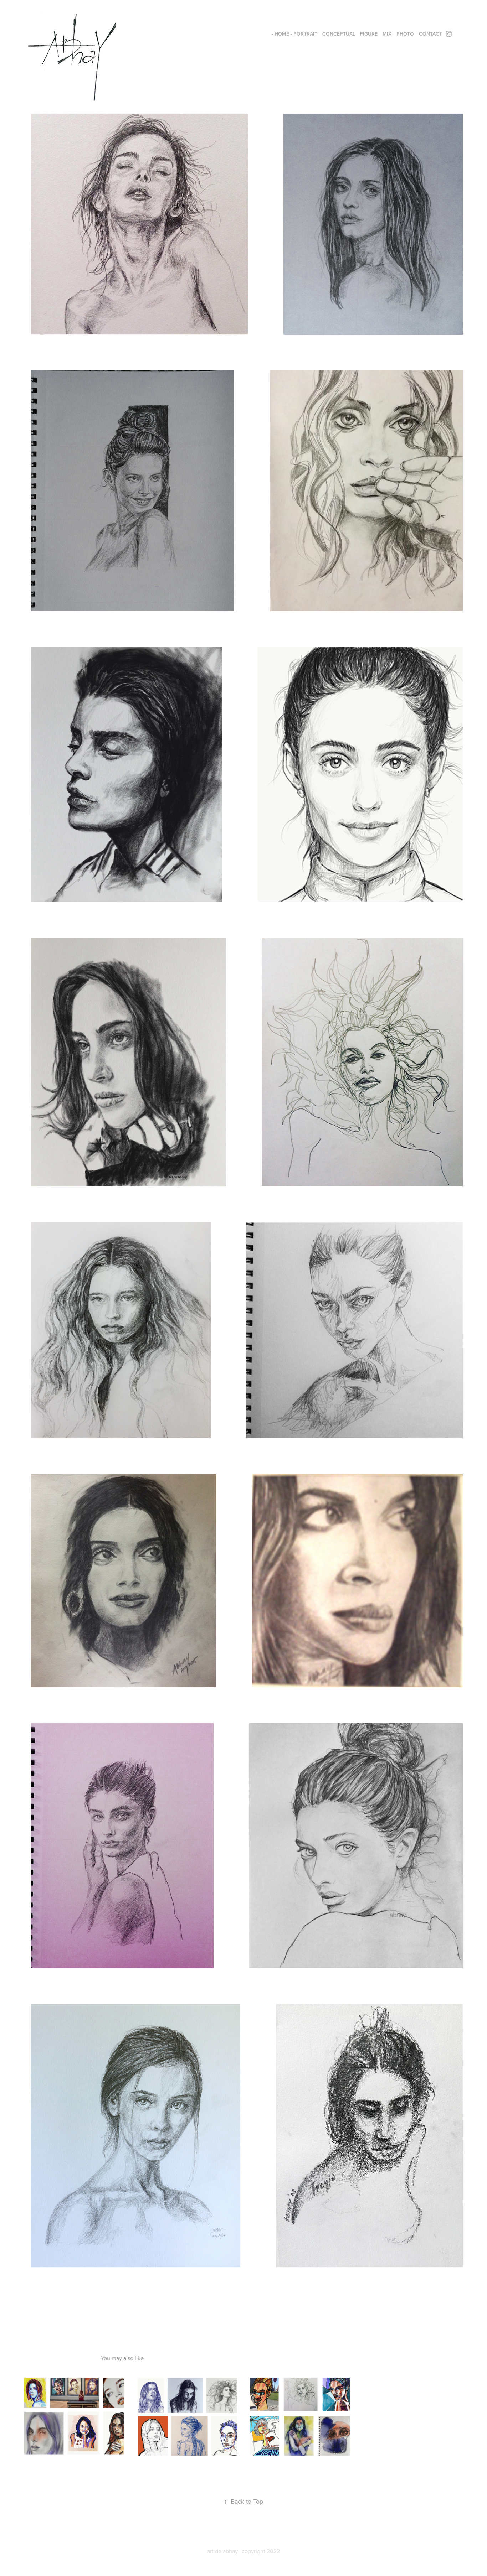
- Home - (282, 34)
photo (405, 34)
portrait (305, 34)
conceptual (339, 34)
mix (387, 34)
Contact (430, 34)
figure (369, 34)
